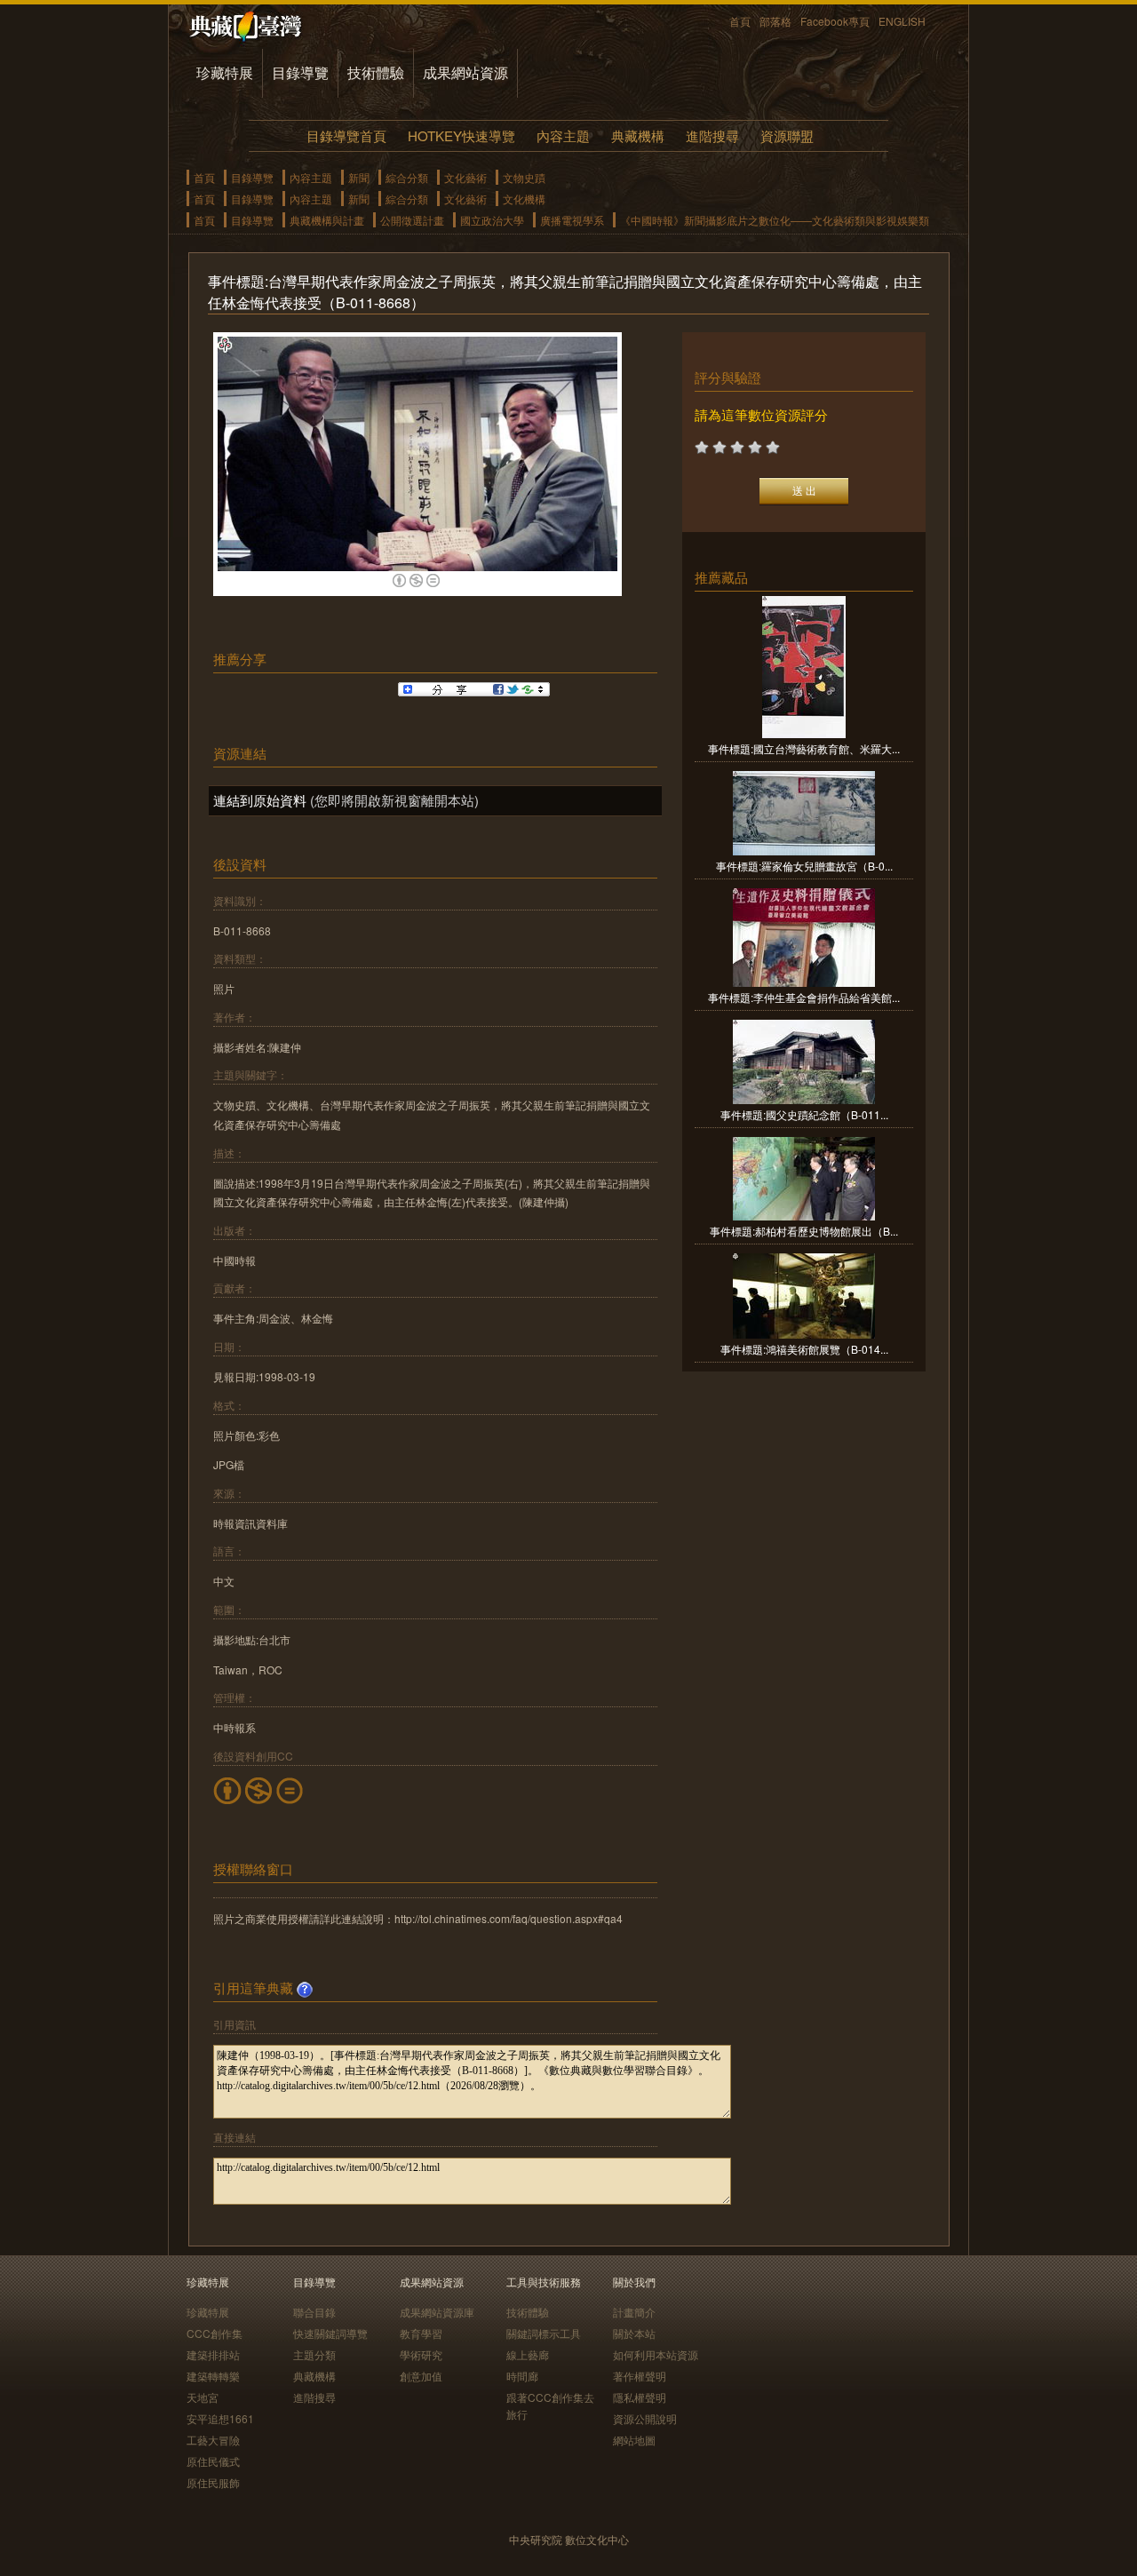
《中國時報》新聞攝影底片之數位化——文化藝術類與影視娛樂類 (775, 220)
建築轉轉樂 (213, 2376)
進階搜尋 (712, 135)
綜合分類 (407, 177)
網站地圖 (634, 2440)
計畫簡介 (634, 2312)
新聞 (359, 177)
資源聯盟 (787, 135)
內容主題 (563, 135)
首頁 (740, 21)
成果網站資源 (465, 72)
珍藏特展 (225, 72)
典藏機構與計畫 (327, 220)
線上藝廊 (528, 2354)
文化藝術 (465, 177)
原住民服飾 (213, 2482)
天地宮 (203, 2397)
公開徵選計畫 (412, 220)
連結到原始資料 (260, 800)
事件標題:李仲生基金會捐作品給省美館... (804, 997)
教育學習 (421, 2333)
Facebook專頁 (835, 21)
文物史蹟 (524, 177)
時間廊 (522, 2376)
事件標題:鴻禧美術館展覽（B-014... (804, 1349)
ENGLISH (902, 21)
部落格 (775, 21)
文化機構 (524, 199)
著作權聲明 (640, 2376)
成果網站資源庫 (437, 2312)
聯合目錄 (314, 2312)
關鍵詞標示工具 (544, 2333)
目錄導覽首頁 (346, 135)
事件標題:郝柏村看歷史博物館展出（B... (804, 1231)
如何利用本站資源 (656, 2354)
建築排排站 (213, 2354)
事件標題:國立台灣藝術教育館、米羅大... (804, 748)
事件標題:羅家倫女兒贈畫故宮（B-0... (804, 866)
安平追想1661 (220, 2418)
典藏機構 (638, 135)
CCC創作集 (215, 2333)
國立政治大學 (492, 220)
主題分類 (314, 2354)
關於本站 (634, 2333)
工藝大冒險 (213, 2440)
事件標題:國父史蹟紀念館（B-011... (804, 1114)
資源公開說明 (645, 2418)
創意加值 (421, 2376)
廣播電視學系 (572, 220)
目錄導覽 (300, 72)
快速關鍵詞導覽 (330, 2333)
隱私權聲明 (640, 2397)
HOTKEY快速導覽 (461, 135)
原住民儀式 (213, 2461)
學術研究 (421, 2354)
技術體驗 (376, 72)
